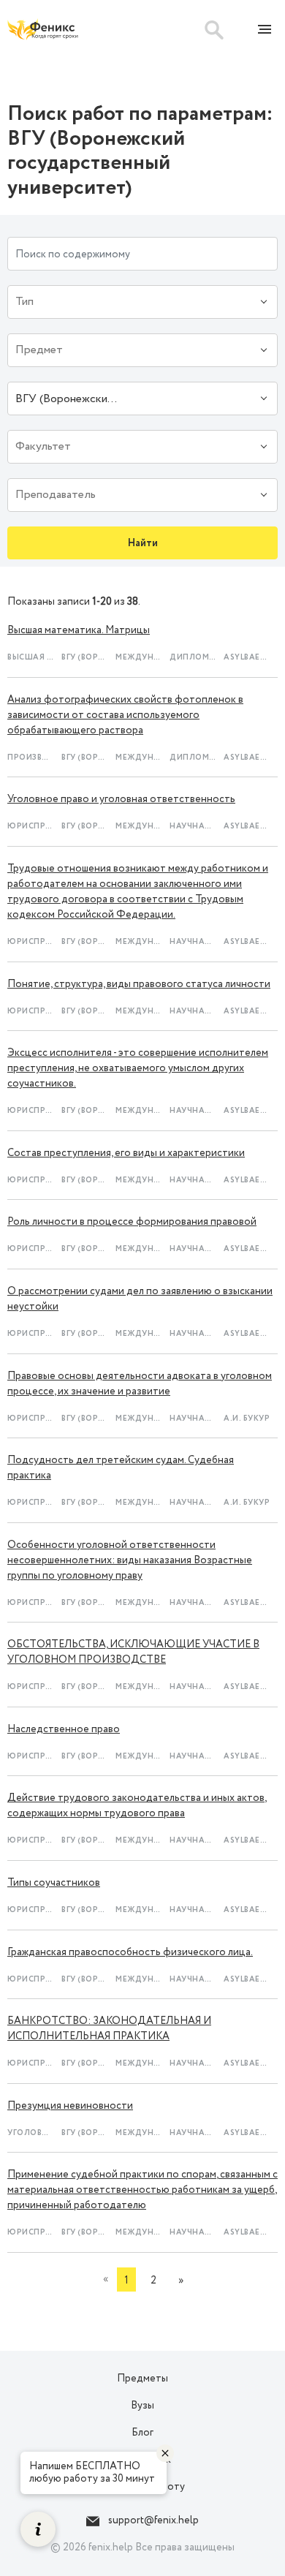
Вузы (142, 2406)
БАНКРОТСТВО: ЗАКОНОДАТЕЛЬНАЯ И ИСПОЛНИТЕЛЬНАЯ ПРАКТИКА (109, 2029)
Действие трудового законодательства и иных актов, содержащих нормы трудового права (137, 1806)
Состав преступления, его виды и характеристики (126, 1153)
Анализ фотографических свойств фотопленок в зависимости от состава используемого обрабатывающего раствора (125, 715)
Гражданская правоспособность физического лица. (130, 1952)
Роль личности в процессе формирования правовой (132, 1222)
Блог (142, 2433)
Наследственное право (64, 1729)
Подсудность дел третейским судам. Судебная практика (121, 1468)
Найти (143, 543)
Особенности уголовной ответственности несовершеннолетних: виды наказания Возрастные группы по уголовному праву (130, 1560)
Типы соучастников (54, 1883)
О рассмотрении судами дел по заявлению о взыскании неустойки (140, 1299)
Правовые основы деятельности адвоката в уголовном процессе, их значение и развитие (140, 1384)
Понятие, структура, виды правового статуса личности (139, 984)
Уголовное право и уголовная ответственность (121, 799)
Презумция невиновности (70, 2106)
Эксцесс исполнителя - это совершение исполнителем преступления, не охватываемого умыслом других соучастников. (138, 1068)
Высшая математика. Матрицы (79, 630)
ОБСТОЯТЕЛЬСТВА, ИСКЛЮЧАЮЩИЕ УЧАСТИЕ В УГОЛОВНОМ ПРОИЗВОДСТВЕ (133, 1652)
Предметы (142, 2379)
